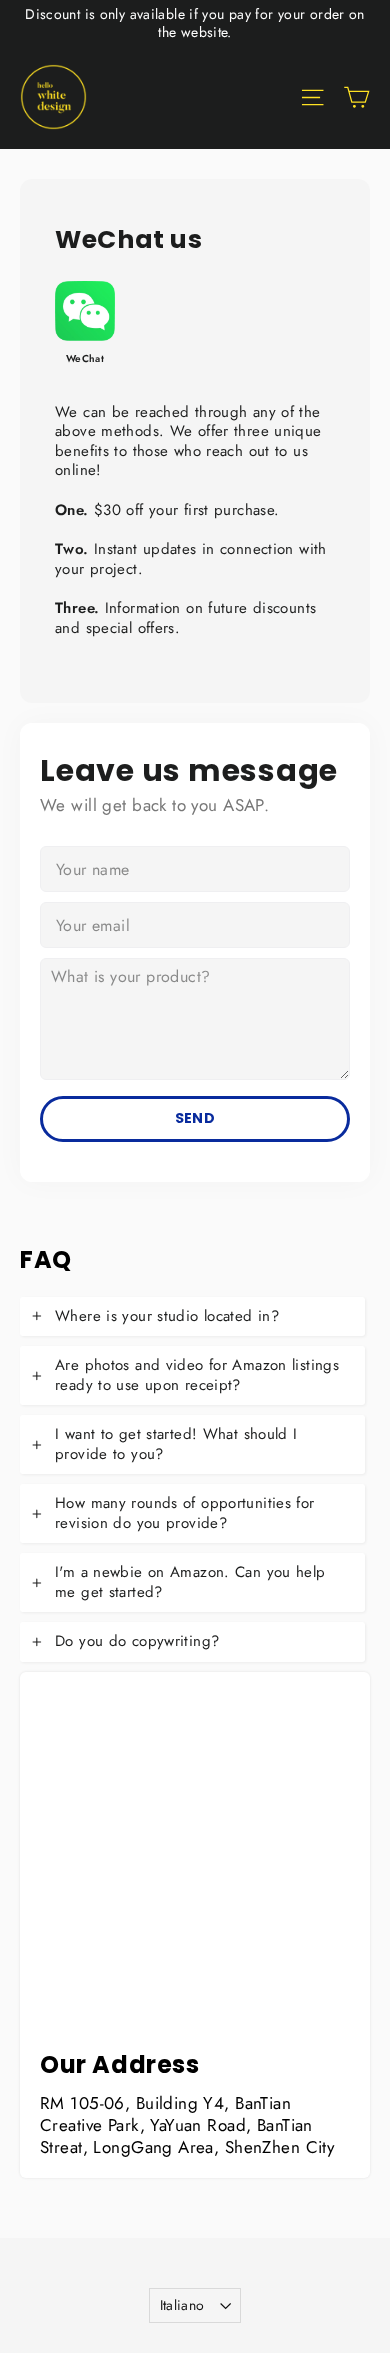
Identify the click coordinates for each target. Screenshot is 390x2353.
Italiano (182, 2305)
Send (195, 1118)
